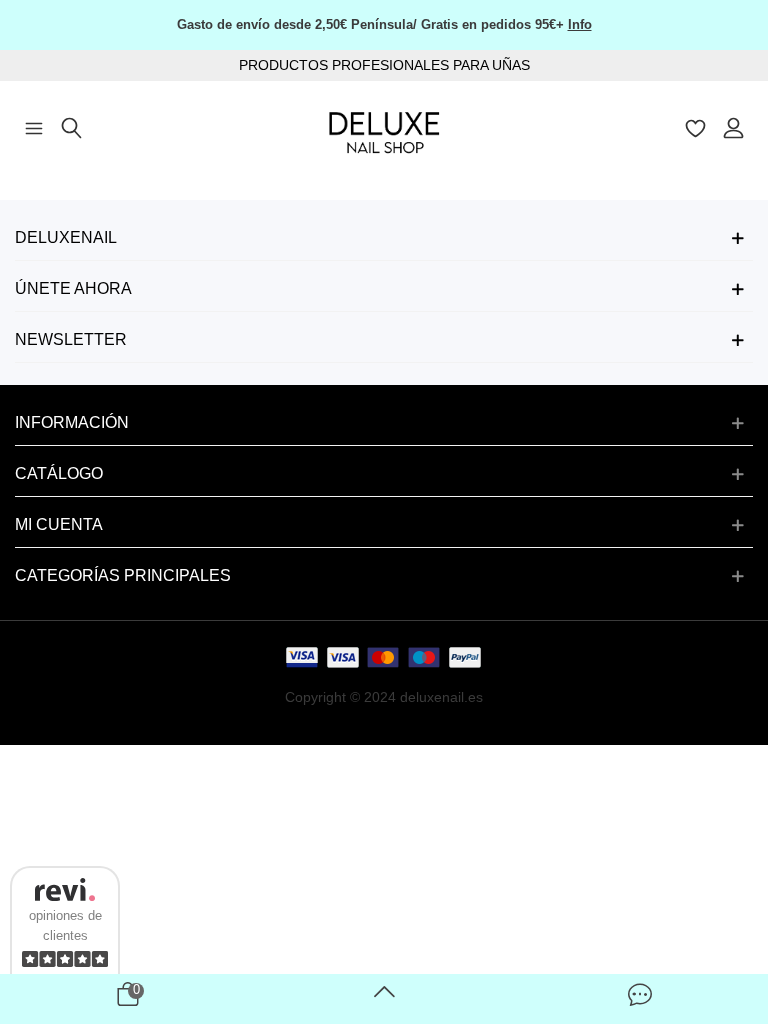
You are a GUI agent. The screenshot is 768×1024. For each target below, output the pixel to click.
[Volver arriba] (384, 999)
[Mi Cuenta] (734, 126)
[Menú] (34, 126)
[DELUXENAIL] (384, 126)
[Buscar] (72, 126)
